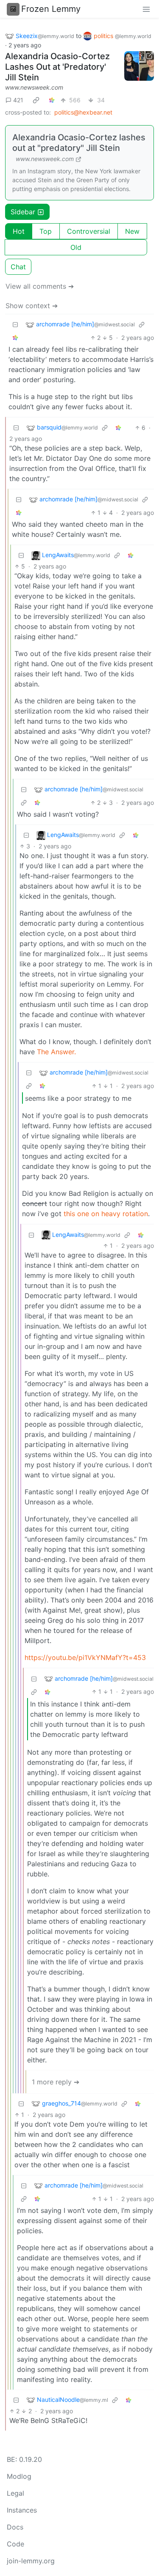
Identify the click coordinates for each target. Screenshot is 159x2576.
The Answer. (56, 1052)
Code (15, 2544)
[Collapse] (15, 324)
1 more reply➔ (56, 2082)
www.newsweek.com (34, 87)
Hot (19, 231)
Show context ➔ (32, 306)
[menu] (146, 9)
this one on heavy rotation (106, 1214)
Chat (18, 267)
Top (46, 231)
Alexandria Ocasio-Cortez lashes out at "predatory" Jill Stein (79, 143)
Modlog (19, 2476)
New (132, 231)
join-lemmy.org (31, 2561)
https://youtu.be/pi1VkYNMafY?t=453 (85, 1657)
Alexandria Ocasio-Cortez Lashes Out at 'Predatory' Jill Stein (57, 67)
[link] (36, 100)
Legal (15, 2493)
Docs (15, 2527)
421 (18, 100)
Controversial (89, 231)
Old (76, 247)
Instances (22, 2510)
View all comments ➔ (40, 286)
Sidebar (23, 212)
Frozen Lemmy (51, 9)
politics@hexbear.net (83, 112)
